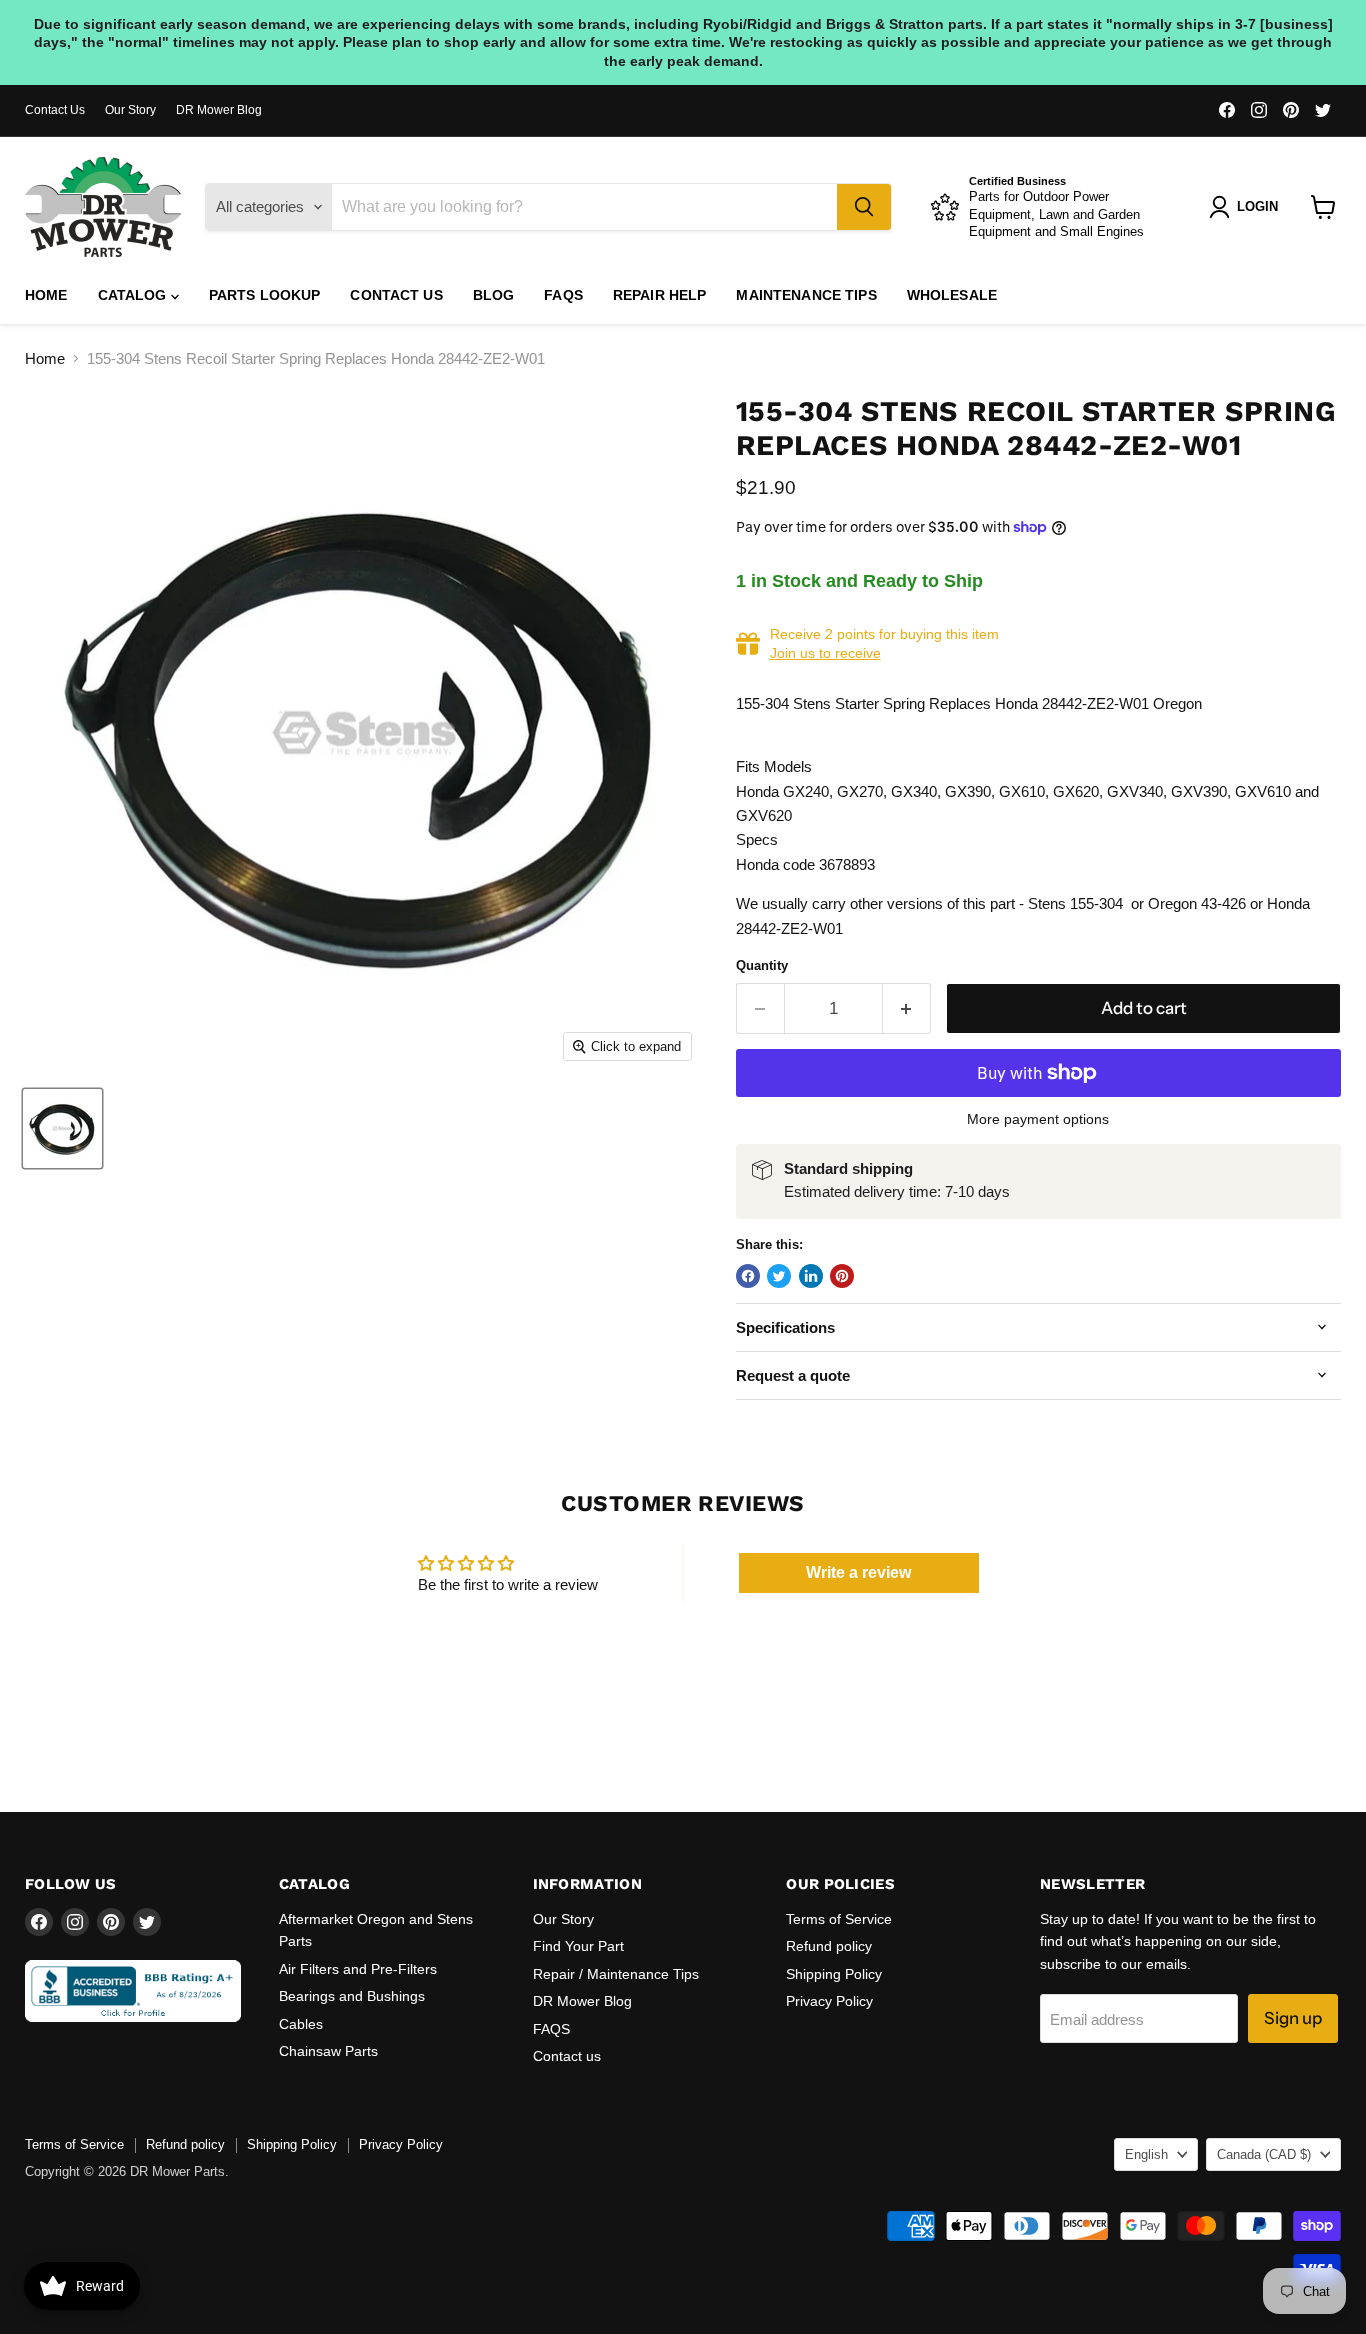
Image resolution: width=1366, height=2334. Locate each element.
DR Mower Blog (219, 110)
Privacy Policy (829, 2001)
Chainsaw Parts (328, 2051)
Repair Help (660, 295)
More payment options (1038, 1119)
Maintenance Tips (806, 295)
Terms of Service (839, 1919)
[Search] (864, 207)
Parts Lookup (265, 295)
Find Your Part (578, 1946)
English (1146, 2154)
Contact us (396, 295)
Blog (494, 295)
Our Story (130, 110)
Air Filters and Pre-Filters (358, 1969)
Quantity (762, 965)
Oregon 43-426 (1197, 903)
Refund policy (829, 1946)
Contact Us (55, 110)
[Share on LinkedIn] (811, 1276)
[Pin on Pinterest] (842, 1276)
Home (46, 295)
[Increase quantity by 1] (907, 1008)
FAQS (563, 295)
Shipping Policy (834, 1974)
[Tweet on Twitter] (779, 1276)
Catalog (134, 295)
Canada (1264, 2154)
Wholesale (952, 295)
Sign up (1293, 2018)
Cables (301, 2024)
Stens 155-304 (1075, 903)
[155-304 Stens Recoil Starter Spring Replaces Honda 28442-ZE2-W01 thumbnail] (62, 1128)
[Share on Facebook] (748, 1276)
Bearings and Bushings (352, 1996)
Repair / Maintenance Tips (616, 1974)
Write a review (858, 1572)
